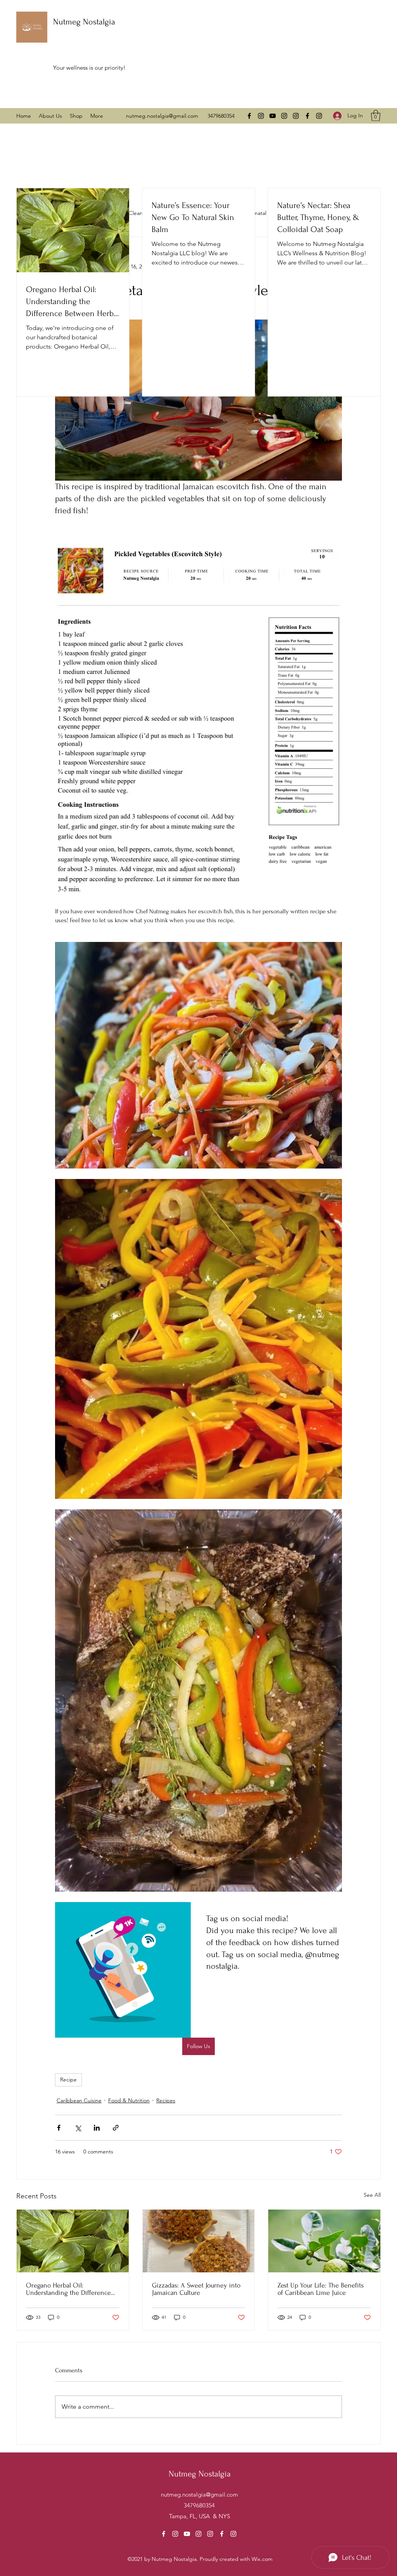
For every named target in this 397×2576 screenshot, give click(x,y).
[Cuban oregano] (73, 2241)
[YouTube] (273, 116)
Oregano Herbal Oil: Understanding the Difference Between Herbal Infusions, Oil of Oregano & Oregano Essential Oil (72, 2289)
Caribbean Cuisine (79, 2100)
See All (372, 2195)
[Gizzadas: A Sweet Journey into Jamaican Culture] (199, 2241)
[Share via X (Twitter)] (78, 2128)
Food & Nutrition (129, 2100)
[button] (376, 116)
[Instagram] (261, 116)
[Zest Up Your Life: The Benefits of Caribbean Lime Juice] (324, 2241)
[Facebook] (249, 116)
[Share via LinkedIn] (97, 2128)
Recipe (68, 2079)
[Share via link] (116, 2128)
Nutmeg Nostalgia (84, 22)
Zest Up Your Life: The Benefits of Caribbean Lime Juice (321, 2289)
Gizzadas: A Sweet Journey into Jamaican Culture (196, 2289)
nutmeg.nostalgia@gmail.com (162, 116)
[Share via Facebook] (59, 2128)
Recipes (166, 2100)
